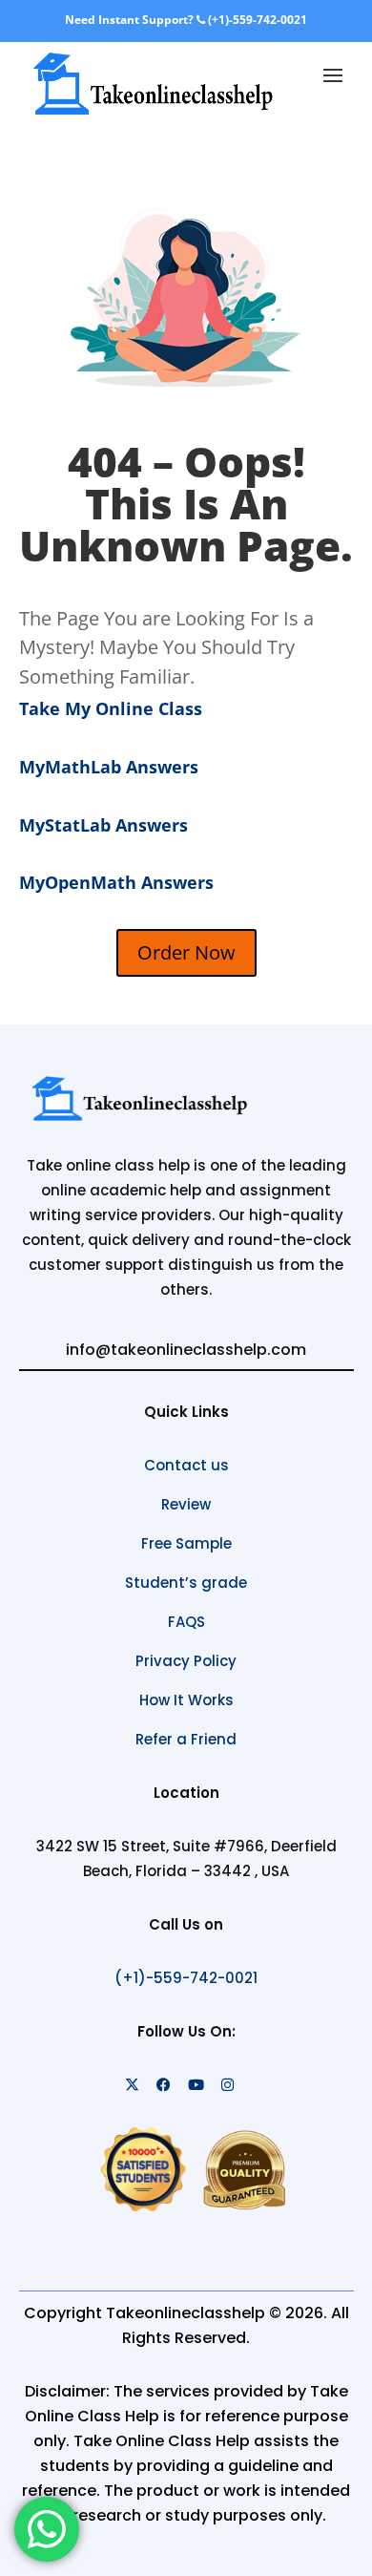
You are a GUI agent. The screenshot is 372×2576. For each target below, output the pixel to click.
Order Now (186, 952)
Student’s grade (186, 1583)
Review (186, 1504)
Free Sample (186, 1543)
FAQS (186, 1622)
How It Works (186, 1700)
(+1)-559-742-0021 (256, 20)
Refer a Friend (186, 1739)
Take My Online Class (111, 708)
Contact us (186, 1465)
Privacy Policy (186, 1661)
